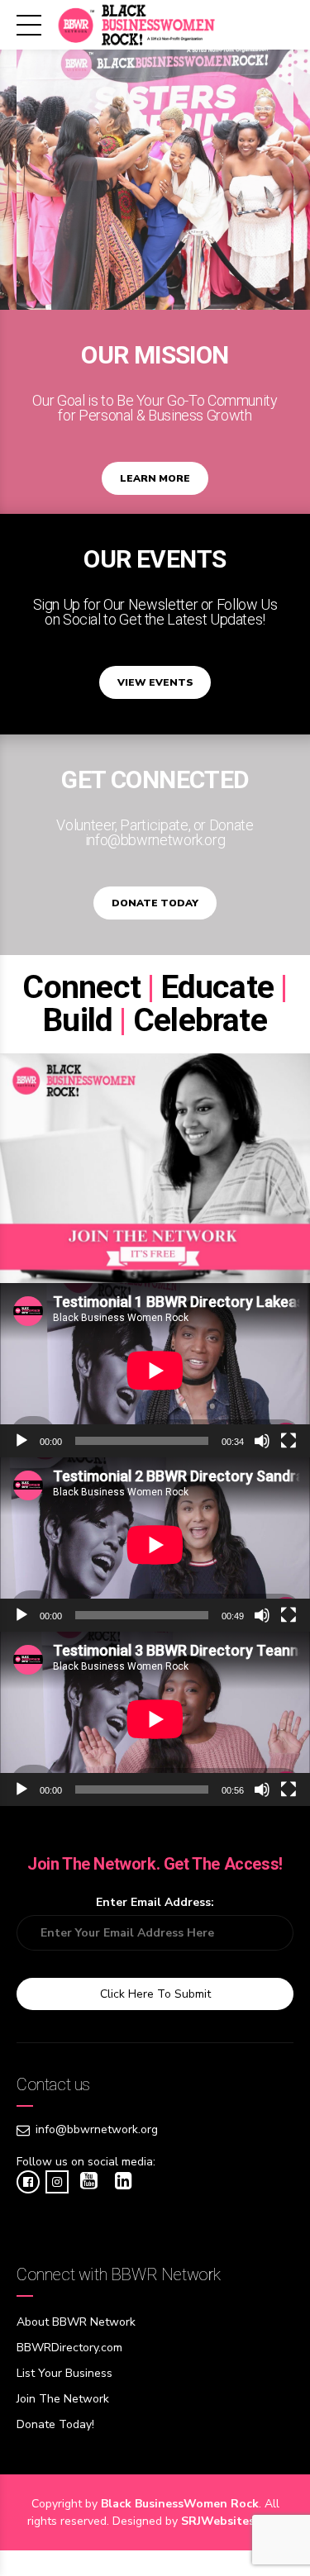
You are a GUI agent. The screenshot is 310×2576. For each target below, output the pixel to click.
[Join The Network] (155, 1168)
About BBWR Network (76, 2322)
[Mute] (262, 1441)
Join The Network (63, 2399)
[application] (155, 1370)
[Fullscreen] (289, 1441)
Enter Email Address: (155, 1902)
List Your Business (64, 2373)
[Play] (21, 1441)
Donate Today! (55, 2424)
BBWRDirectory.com (69, 2348)
